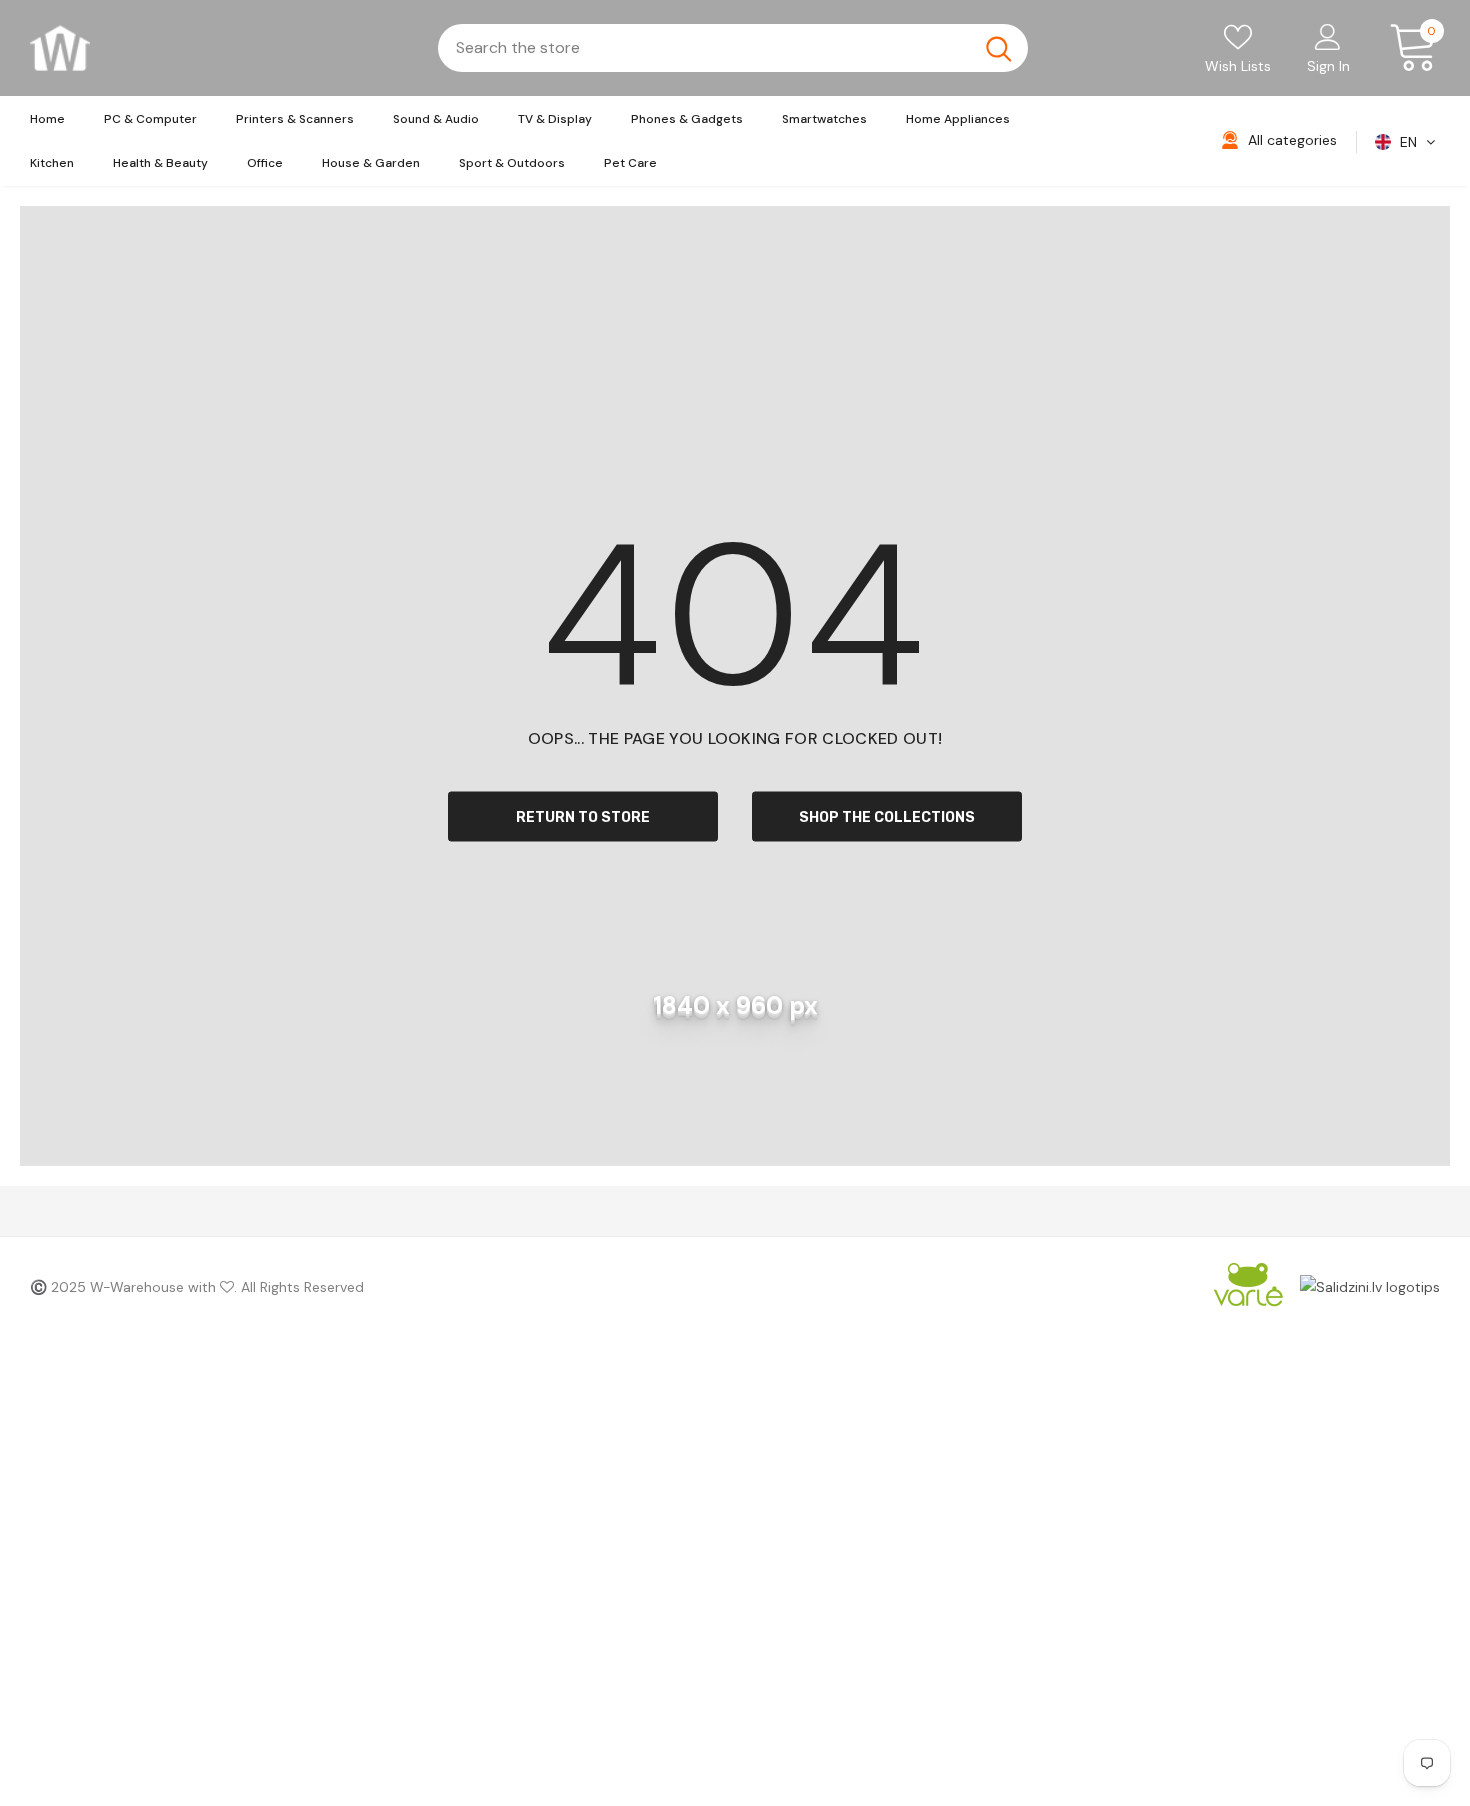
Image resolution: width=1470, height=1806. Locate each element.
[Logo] (60, 48)
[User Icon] (1328, 36)
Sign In (1328, 66)
